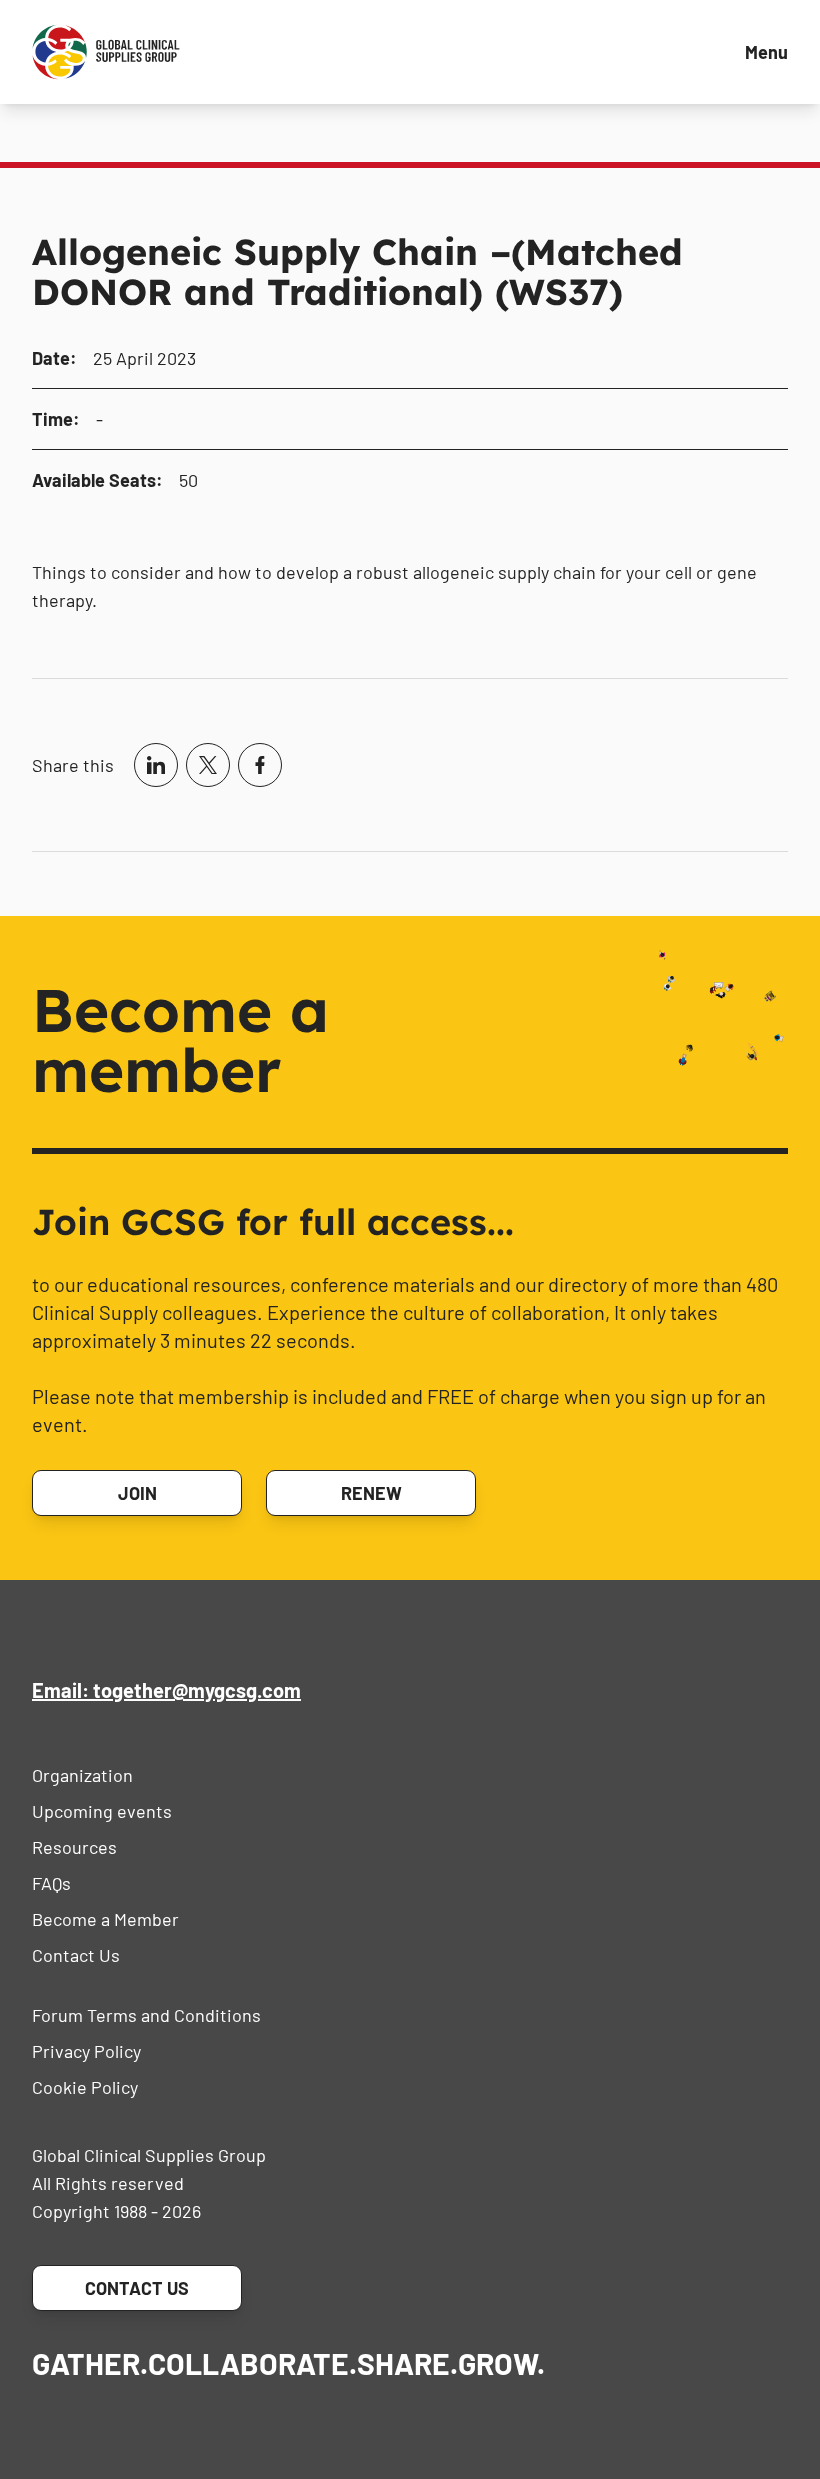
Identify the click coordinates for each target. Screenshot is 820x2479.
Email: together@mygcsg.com (166, 1690)
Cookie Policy (85, 2087)
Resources (74, 1847)
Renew (371, 1493)
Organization (82, 1775)
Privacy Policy (86, 2051)
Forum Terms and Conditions (146, 2015)
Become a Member (105, 1919)
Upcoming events (102, 1811)
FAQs (51, 1883)
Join (137, 1493)
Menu (766, 52)
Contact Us (76, 1955)
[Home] (106, 52)
